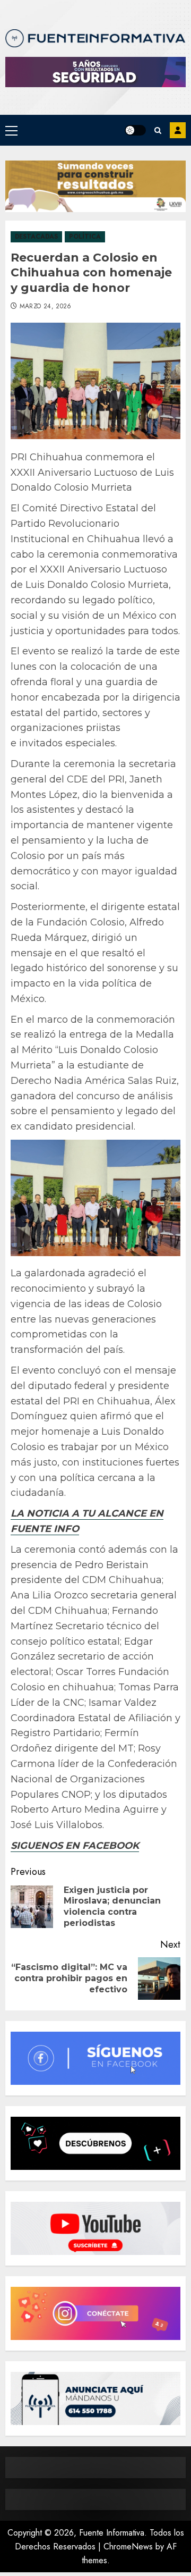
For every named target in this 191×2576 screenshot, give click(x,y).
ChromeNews (128, 2546)
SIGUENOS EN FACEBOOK (75, 1846)
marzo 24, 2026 (46, 307)
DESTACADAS (36, 237)
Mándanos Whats (178, 130)
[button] (11, 130)
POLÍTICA (85, 237)
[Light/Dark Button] (135, 130)
